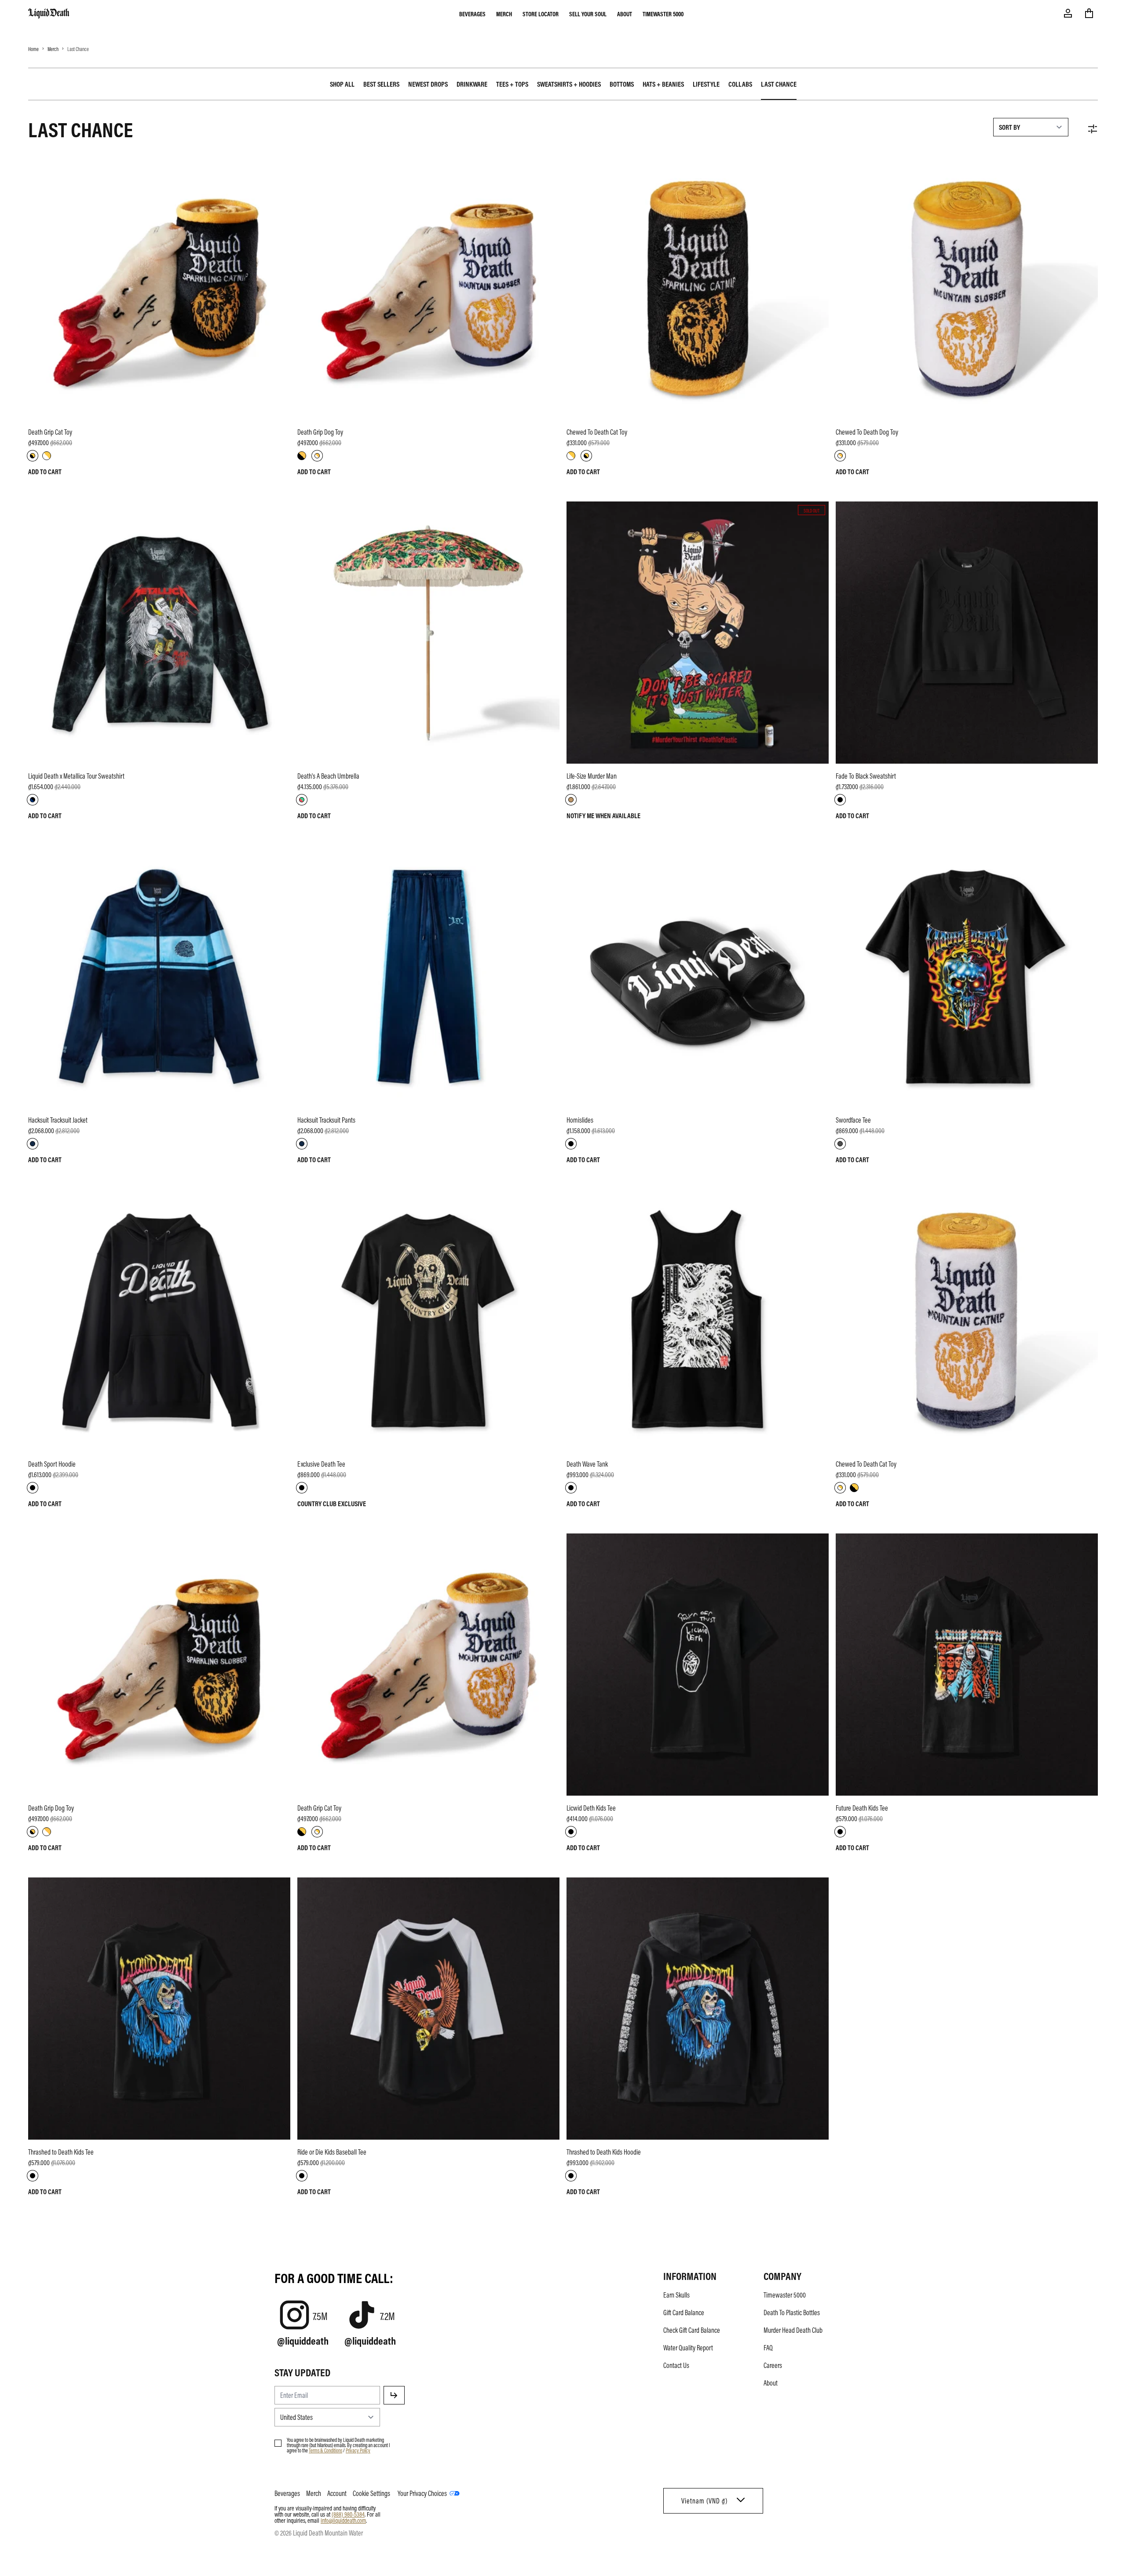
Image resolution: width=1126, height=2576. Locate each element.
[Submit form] (394, 2395)
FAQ (768, 2348)
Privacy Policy (358, 2450)
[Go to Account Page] (1068, 13)
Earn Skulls (676, 2295)
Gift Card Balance (684, 2313)
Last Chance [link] (779, 84)
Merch (504, 14)
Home (33, 49)
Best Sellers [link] (381, 84)
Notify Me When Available (603, 816)
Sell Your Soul (588, 14)
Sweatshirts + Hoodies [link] (569, 84)
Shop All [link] (342, 84)
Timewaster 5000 (663, 14)
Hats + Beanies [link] (663, 84)
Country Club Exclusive (332, 1504)
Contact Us (676, 2365)
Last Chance (78, 49)
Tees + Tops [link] (512, 84)
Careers (773, 2365)
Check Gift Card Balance (692, 2330)
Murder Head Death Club (793, 2330)
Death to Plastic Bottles (792, 2313)
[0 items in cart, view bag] (1089, 13)
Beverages (472, 14)
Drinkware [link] (472, 84)
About (625, 14)
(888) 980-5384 (348, 2514)
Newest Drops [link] (428, 84)
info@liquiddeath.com (343, 2520)
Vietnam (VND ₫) (704, 2501)
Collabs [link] (740, 84)
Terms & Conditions (325, 2450)
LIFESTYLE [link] (706, 84)
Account (337, 2493)
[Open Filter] (1093, 129)
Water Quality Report (688, 2348)
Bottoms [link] (622, 84)
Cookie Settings (371, 2493)
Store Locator (541, 14)
